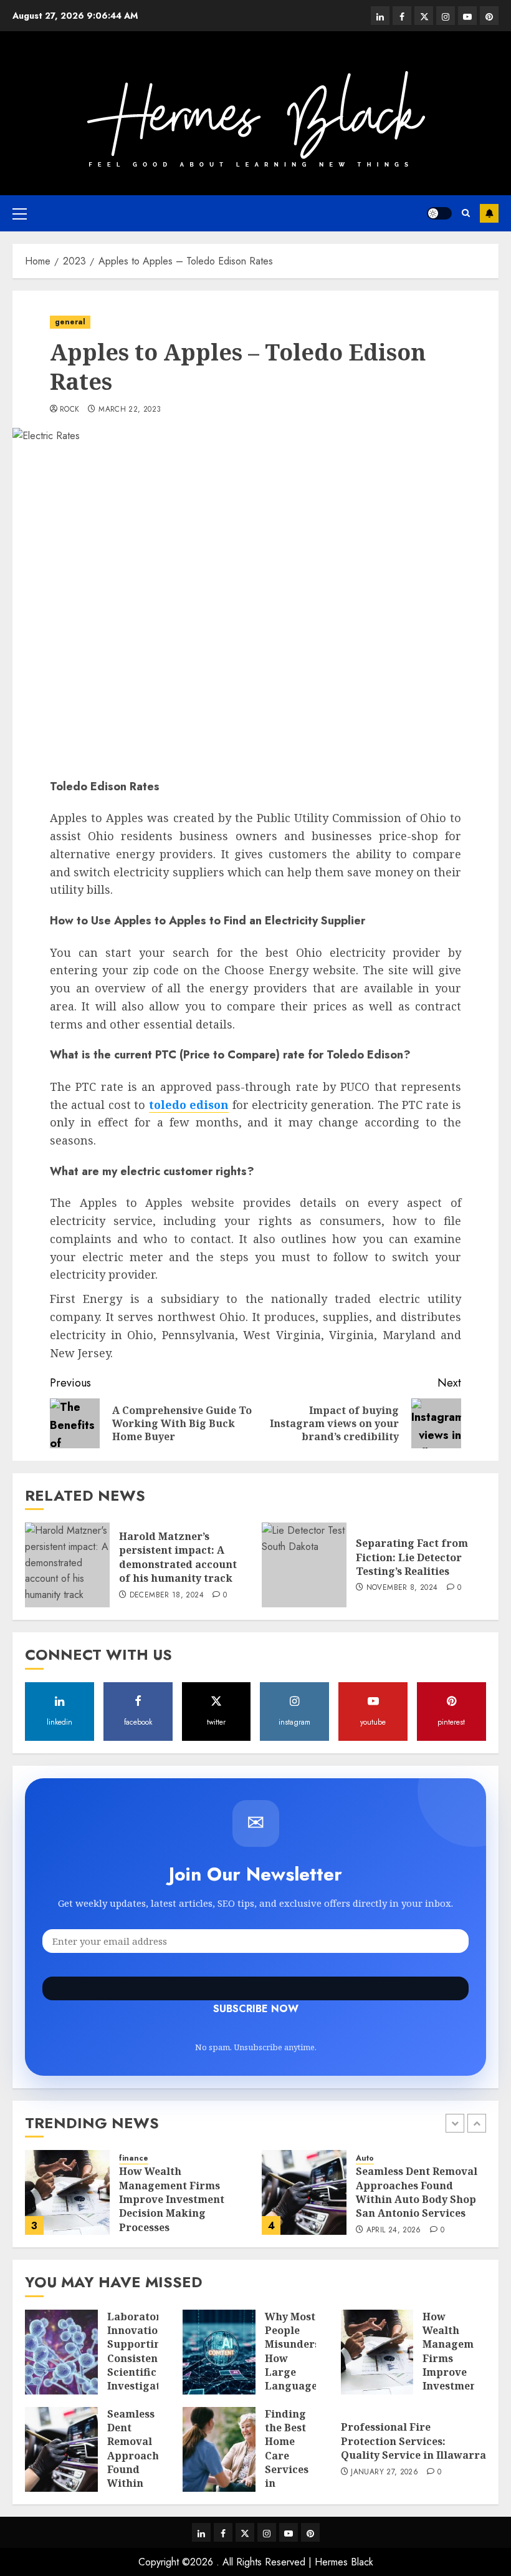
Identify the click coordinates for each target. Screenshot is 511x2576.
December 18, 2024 (167, 1595)
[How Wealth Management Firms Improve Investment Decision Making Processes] (67, 2192)
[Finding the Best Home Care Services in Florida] (219, 2449)
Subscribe (489, 213)
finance (134, 2158)
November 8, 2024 (402, 1588)
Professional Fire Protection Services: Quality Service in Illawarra (413, 2441)
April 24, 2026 (394, 2230)
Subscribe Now (255, 1988)
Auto (365, 2158)
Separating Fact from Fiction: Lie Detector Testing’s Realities (412, 1557)
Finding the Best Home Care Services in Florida (287, 2456)
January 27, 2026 (384, 2472)
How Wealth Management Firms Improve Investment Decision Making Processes (172, 2199)
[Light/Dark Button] (439, 213)
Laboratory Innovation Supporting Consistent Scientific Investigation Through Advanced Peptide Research (142, 2380)
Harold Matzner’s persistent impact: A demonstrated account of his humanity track (178, 1557)
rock (69, 410)
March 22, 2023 (130, 410)
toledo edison (189, 1105)
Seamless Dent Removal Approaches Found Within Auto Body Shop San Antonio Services (417, 2192)
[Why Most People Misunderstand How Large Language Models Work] (219, 2352)
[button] (20, 213)
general (70, 322)
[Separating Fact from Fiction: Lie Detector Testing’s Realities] (304, 1565)
